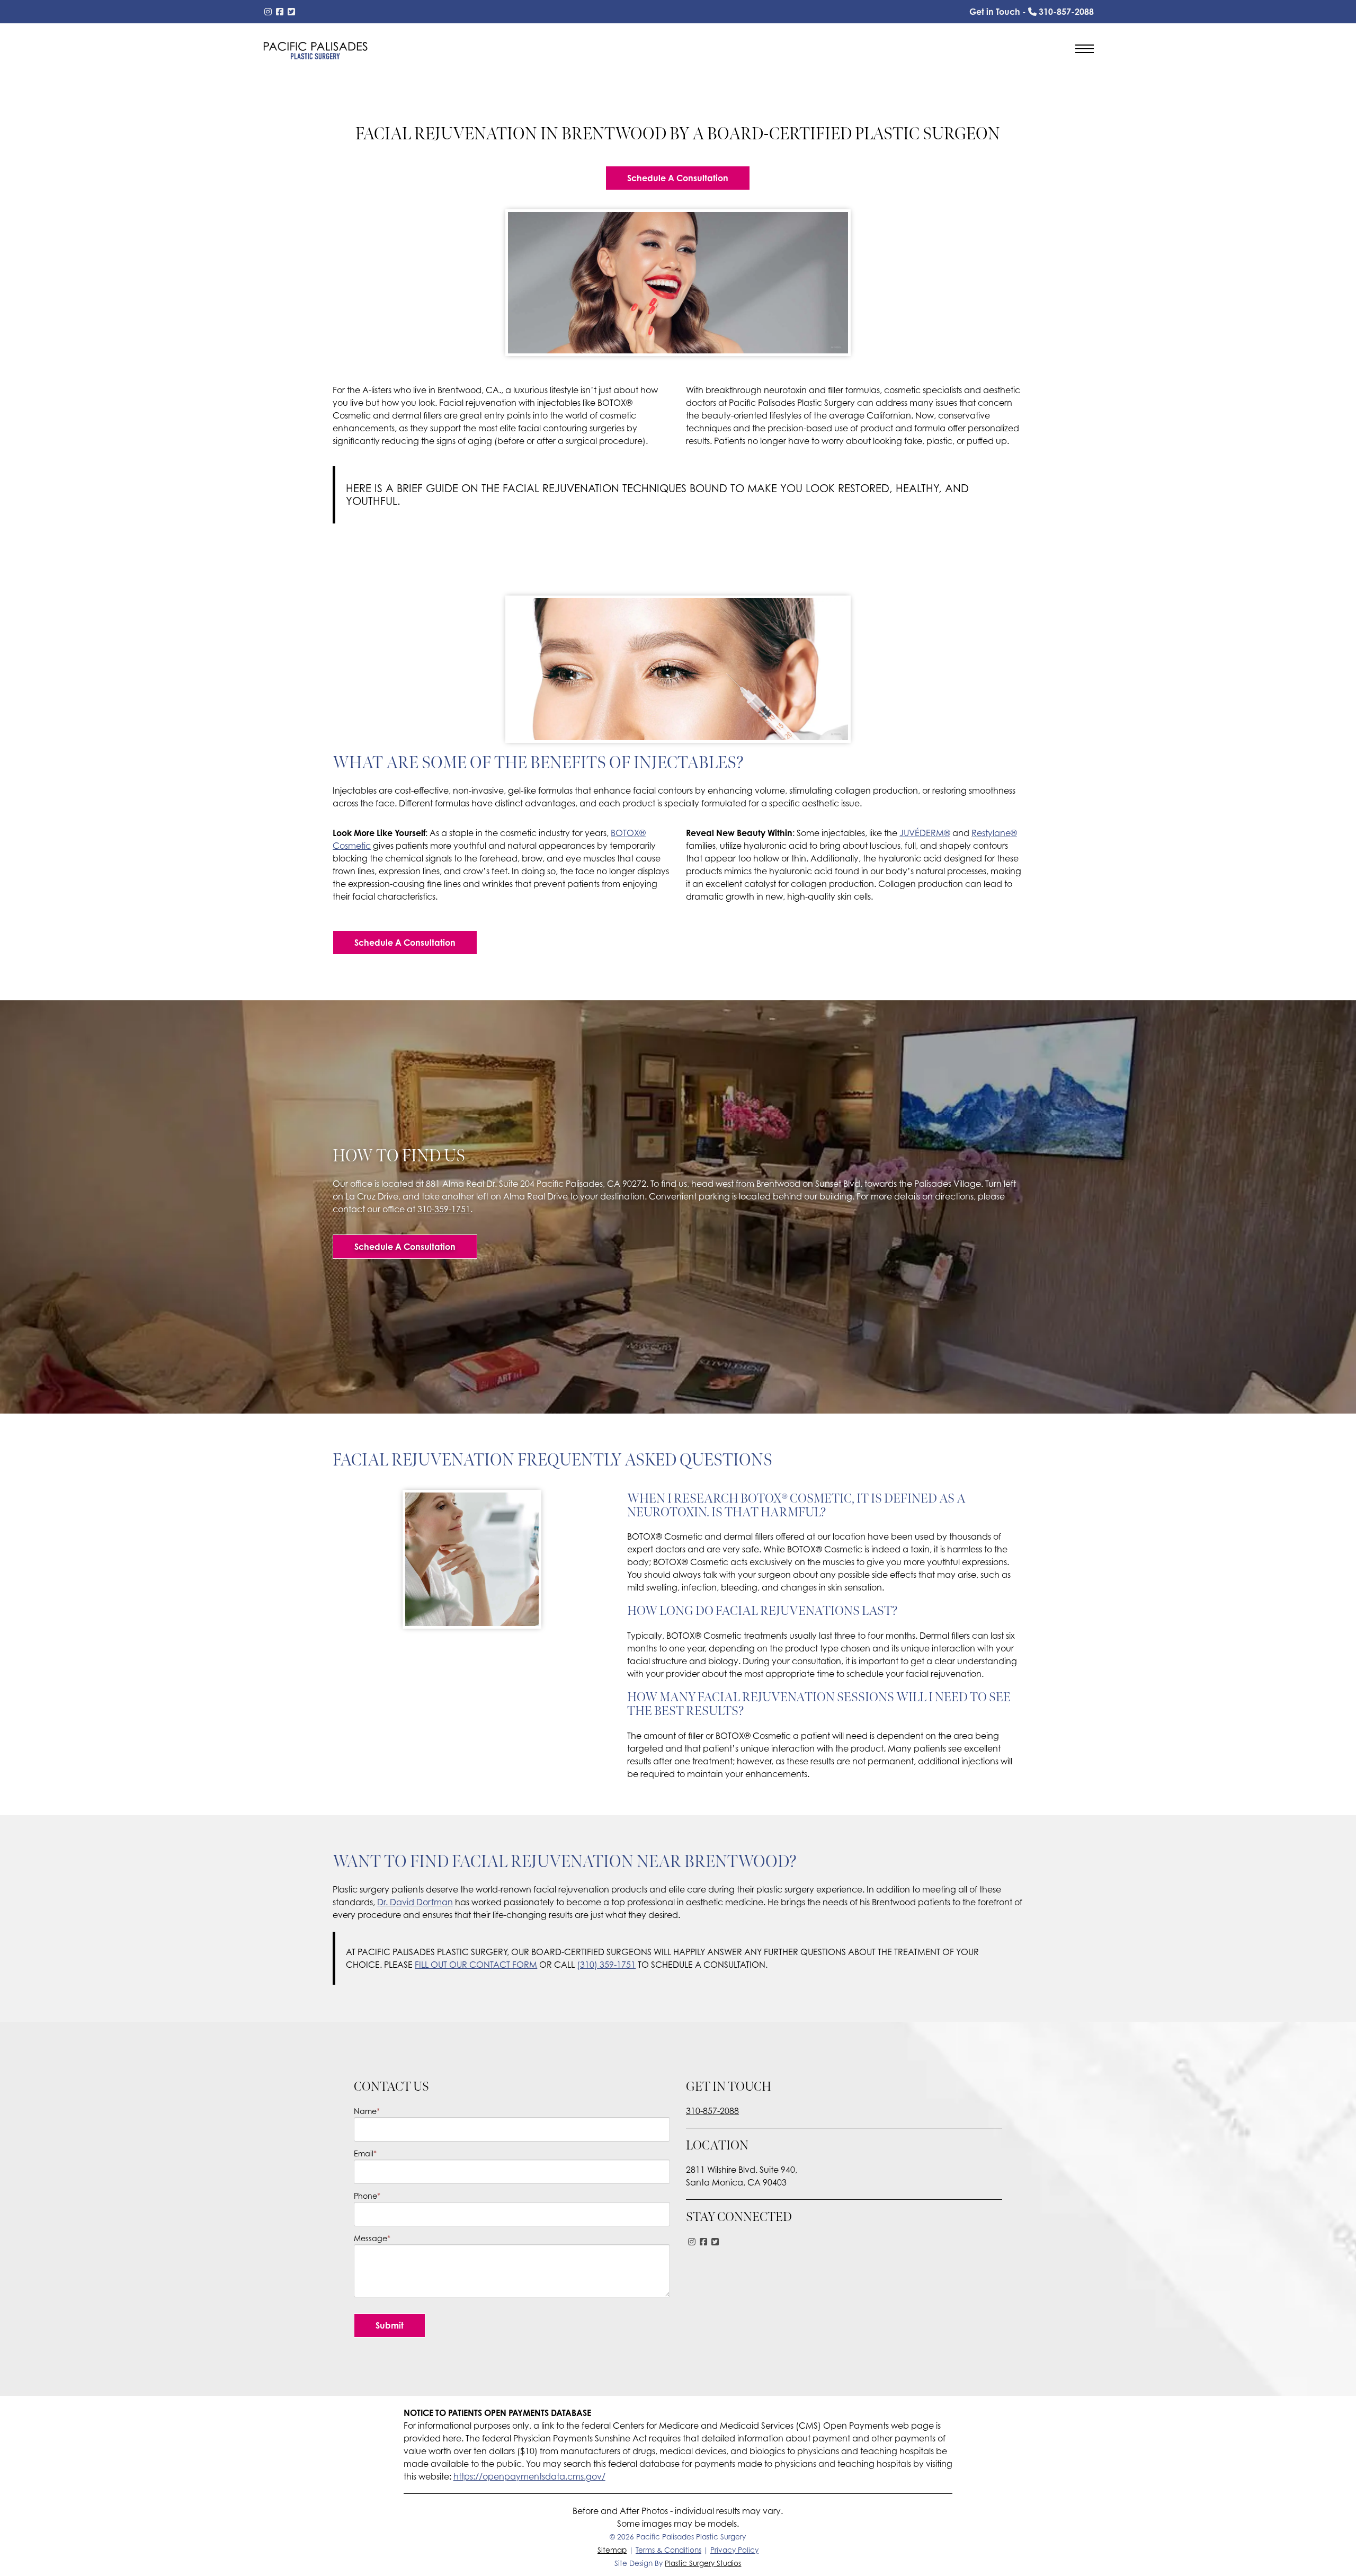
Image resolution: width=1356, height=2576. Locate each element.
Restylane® (994, 833)
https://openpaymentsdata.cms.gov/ (529, 2476)
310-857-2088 (712, 2111)
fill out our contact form (476, 1965)
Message (372, 2238)
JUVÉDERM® (925, 833)
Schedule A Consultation (678, 178)
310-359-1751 (444, 1209)
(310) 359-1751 (606, 1965)
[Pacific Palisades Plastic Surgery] (315, 50)
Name (367, 2111)
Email (365, 2153)
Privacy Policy (734, 2550)
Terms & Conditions (668, 2550)
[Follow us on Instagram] (268, 12)
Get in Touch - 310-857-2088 (1032, 12)
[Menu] (1085, 50)
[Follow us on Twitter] (291, 12)
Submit (390, 2325)
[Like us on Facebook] (280, 12)
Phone (367, 2196)
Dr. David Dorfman (415, 1902)
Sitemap (612, 2550)
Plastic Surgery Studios (703, 2563)
